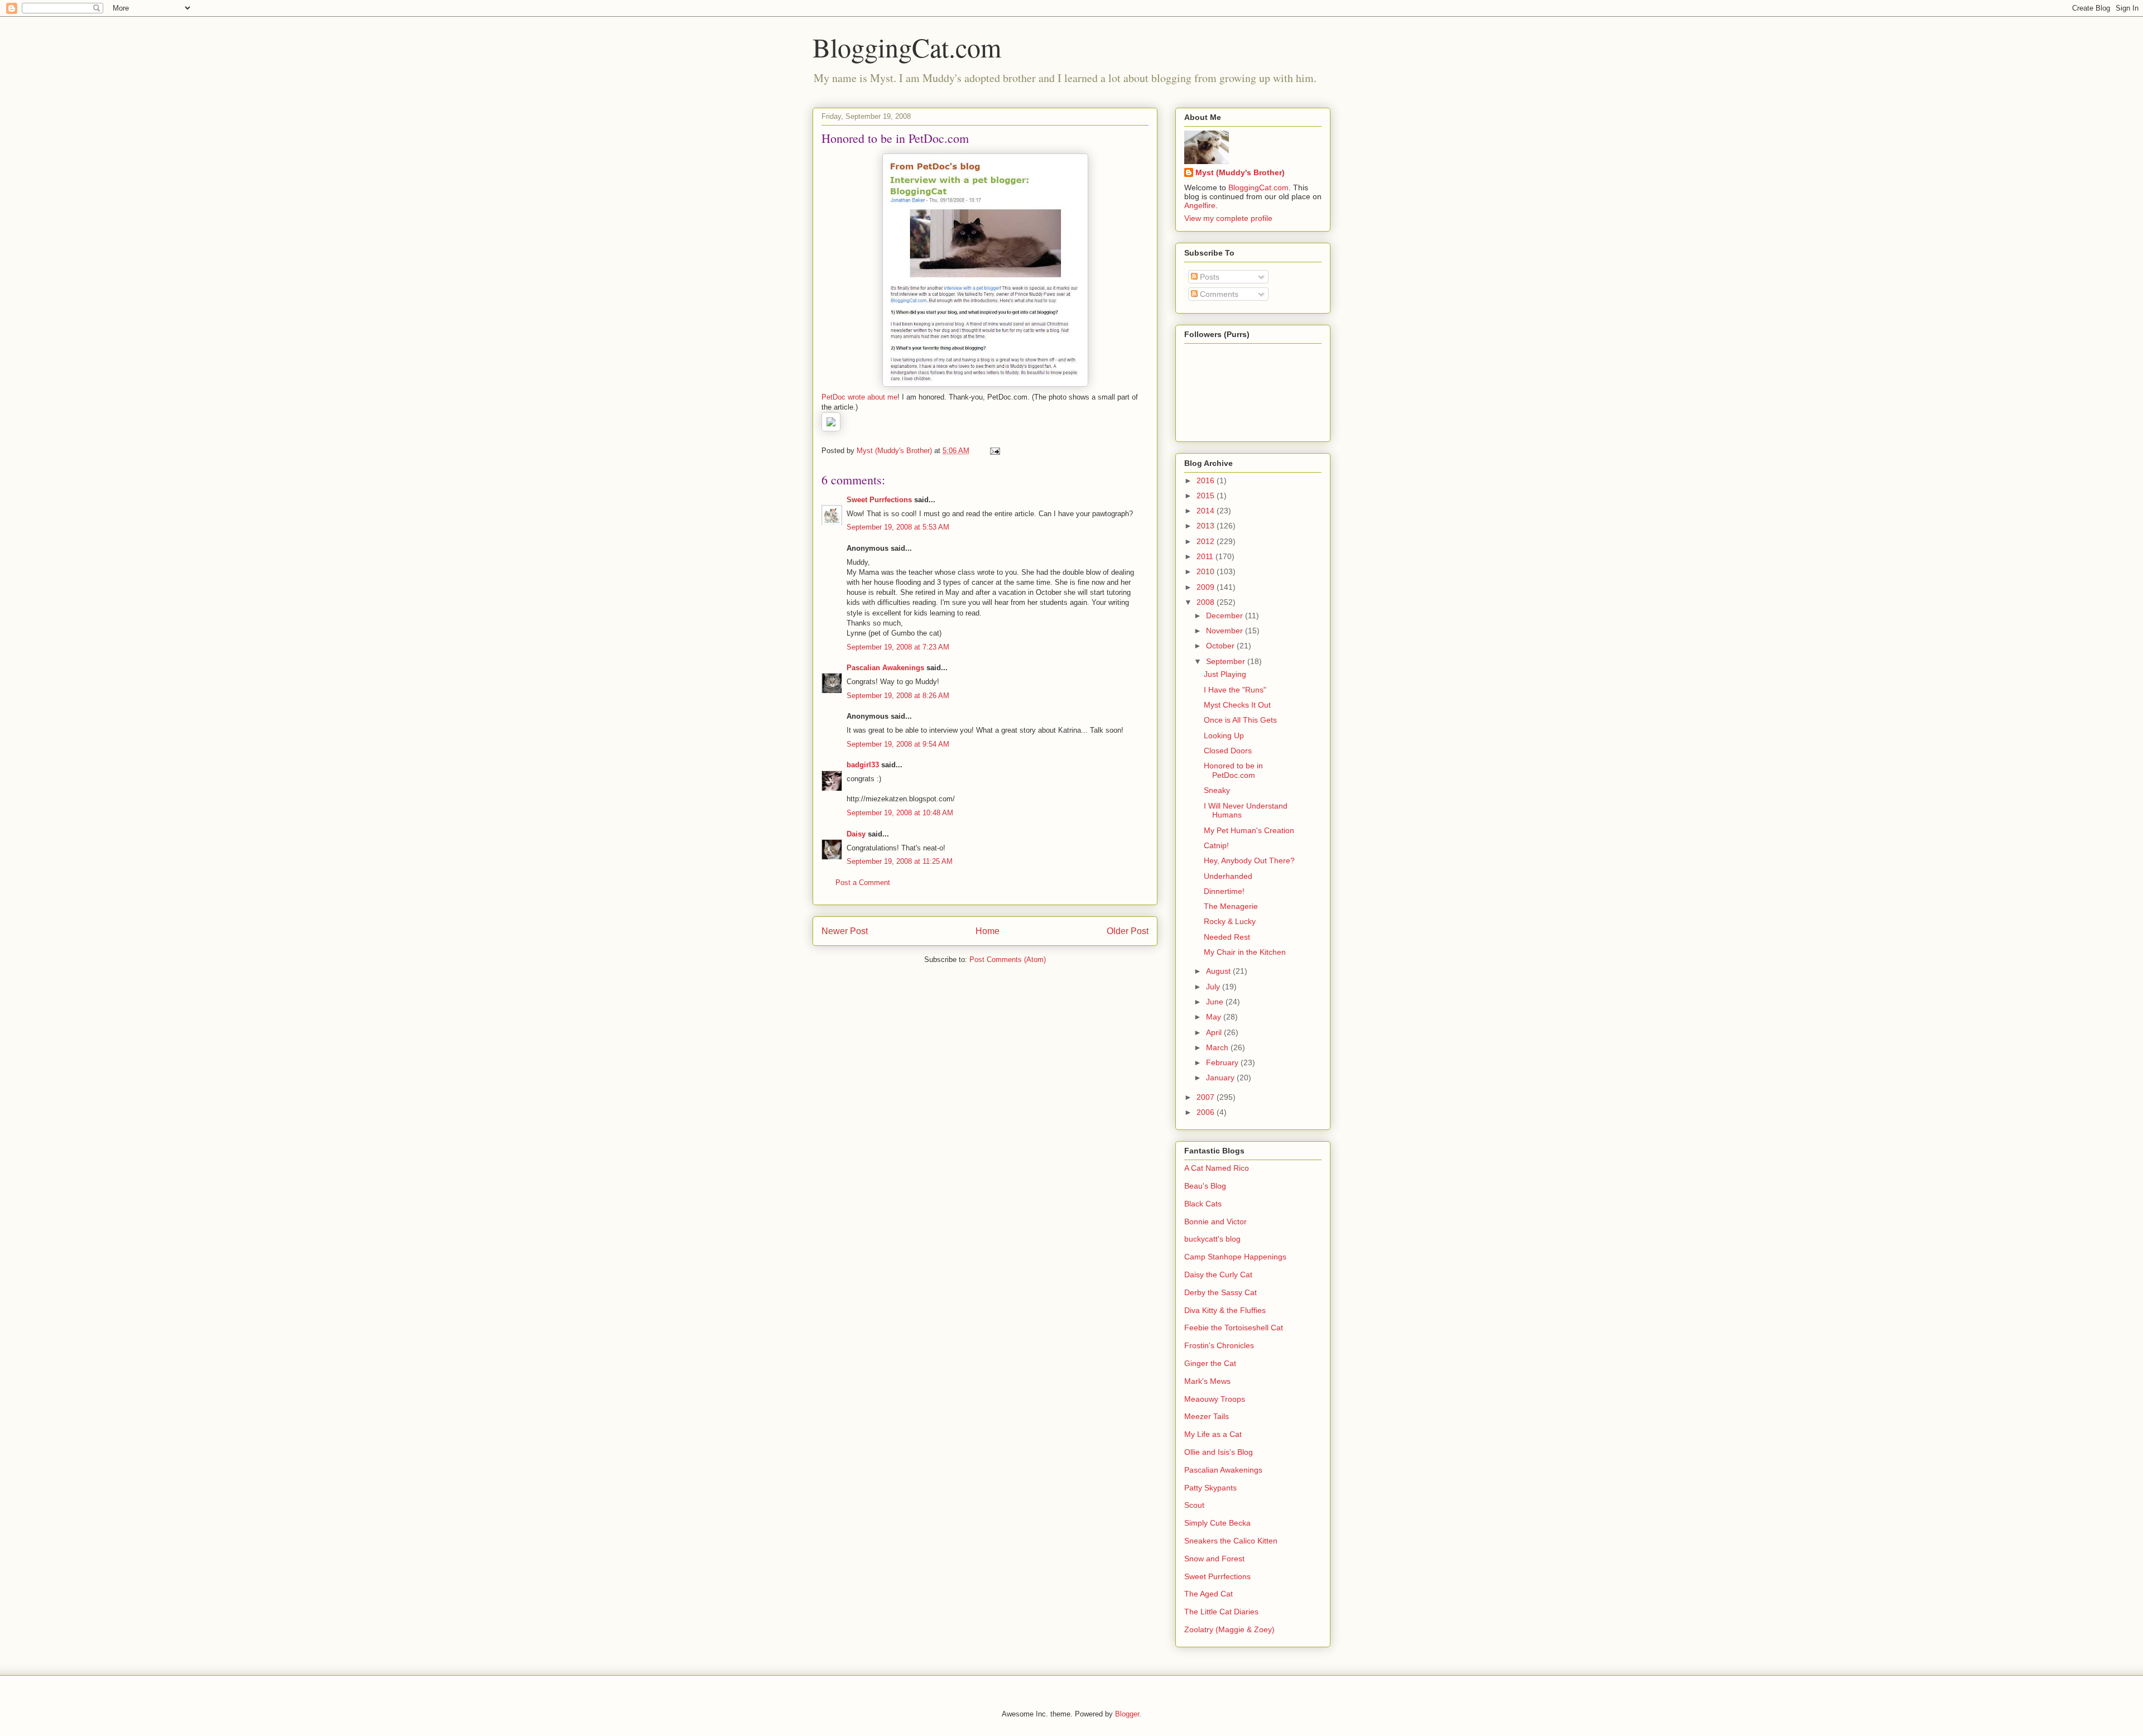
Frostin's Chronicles (1219, 1345)
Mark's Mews (1207, 1381)
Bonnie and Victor (1215, 1222)
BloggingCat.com (907, 47)
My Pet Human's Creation (1249, 830)
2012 (1207, 541)
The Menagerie (1231, 906)
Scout (1194, 1505)
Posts (1209, 277)
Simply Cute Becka (1217, 1523)
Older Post (1128, 931)
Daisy (856, 834)
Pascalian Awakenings (885, 668)
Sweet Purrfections (879, 500)
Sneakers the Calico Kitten (1231, 1541)
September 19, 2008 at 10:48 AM (900, 813)
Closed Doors (1228, 751)
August (1219, 971)
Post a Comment (863, 883)
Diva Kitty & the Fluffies (1225, 1310)
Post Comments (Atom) (1008, 960)
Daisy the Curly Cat (1218, 1275)
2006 (1207, 1112)
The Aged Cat (1209, 1594)
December (1226, 615)
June (1216, 1002)
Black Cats (1203, 1204)
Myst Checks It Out (1237, 705)
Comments (1218, 294)
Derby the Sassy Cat (1221, 1292)
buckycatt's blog (1212, 1239)
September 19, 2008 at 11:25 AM (900, 861)
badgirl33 (863, 765)
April (1215, 1032)
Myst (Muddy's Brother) (1240, 172)
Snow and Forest (1214, 1559)
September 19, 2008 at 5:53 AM (898, 527)
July (1214, 987)
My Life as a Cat (1213, 1434)
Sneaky (1217, 790)
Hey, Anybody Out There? (1249, 860)
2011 (1206, 556)
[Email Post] (994, 451)
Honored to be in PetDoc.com (1233, 770)
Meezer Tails (1207, 1416)
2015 (1207, 496)
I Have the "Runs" (1235, 690)
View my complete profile (1228, 218)
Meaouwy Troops (1215, 1399)
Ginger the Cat (1210, 1363)
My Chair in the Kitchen (1245, 952)
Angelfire (1200, 205)
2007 (1207, 1097)
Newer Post (845, 931)
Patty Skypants (1210, 1488)
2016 (1207, 480)
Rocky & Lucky (1230, 921)
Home (988, 931)
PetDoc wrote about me (859, 397)
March (1218, 1047)
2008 (1207, 602)
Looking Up (1224, 735)
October (1221, 646)
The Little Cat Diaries (1221, 1612)
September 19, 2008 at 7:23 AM (898, 647)
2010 (1207, 571)
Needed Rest (1227, 937)
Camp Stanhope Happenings (1235, 1257)
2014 (1207, 511)
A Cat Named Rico (1217, 1168)
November (1226, 631)
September (1227, 661)
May (1215, 1017)
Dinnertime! (1224, 891)
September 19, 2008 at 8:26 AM (898, 696)
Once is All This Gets (1240, 720)
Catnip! (1216, 845)
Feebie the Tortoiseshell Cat (1234, 1328)
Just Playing (1225, 674)
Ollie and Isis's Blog (1219, 1452)
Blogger (1127, 1714)
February (1223, 1062)
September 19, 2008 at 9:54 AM (898, 744)
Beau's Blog (1205, 1186)
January (1221, 1078)
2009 (1207, 587)
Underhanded (1228, 876)
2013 (1207, 526)
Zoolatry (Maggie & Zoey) (1229, 1629)
